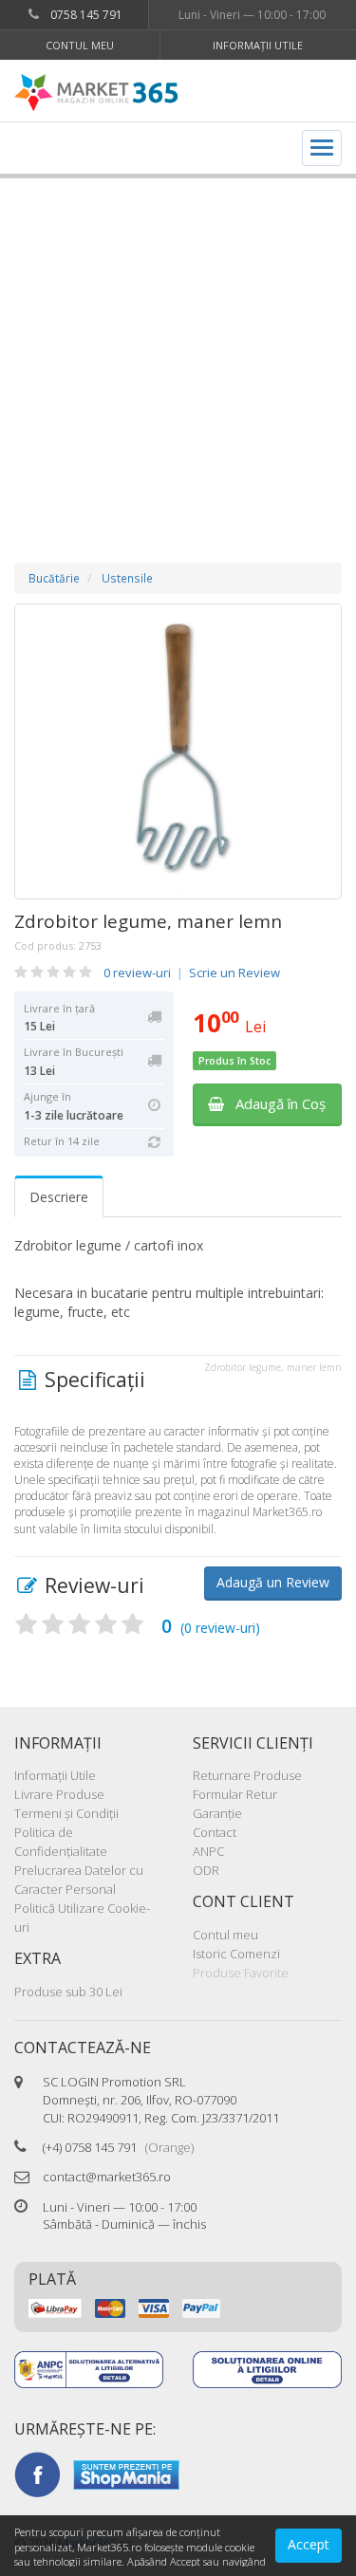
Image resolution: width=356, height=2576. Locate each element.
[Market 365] (96, 93)
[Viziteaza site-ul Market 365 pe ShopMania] (126, 2474)
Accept (309, 2544)
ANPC (208, 1851)
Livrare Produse (59, 1794)
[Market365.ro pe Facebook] (37, 2474)
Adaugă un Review (273, 1582)
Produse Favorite (241, 1973)
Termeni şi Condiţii (66, 1813)
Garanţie (217, 1813)
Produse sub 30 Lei (68, 1992)
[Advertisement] (178, 352)
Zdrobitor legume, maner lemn (148, 921)
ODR (206, 1870)
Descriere (59, 1197)
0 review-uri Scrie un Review (192, 973)
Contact (215, 1832)
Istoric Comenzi (236, 1954)
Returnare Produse (247, 1775)
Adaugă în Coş (275, 1103)
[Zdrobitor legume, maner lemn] (178, 751)
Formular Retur (235, 1794)
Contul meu (80, 45)
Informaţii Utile (258, 45)
